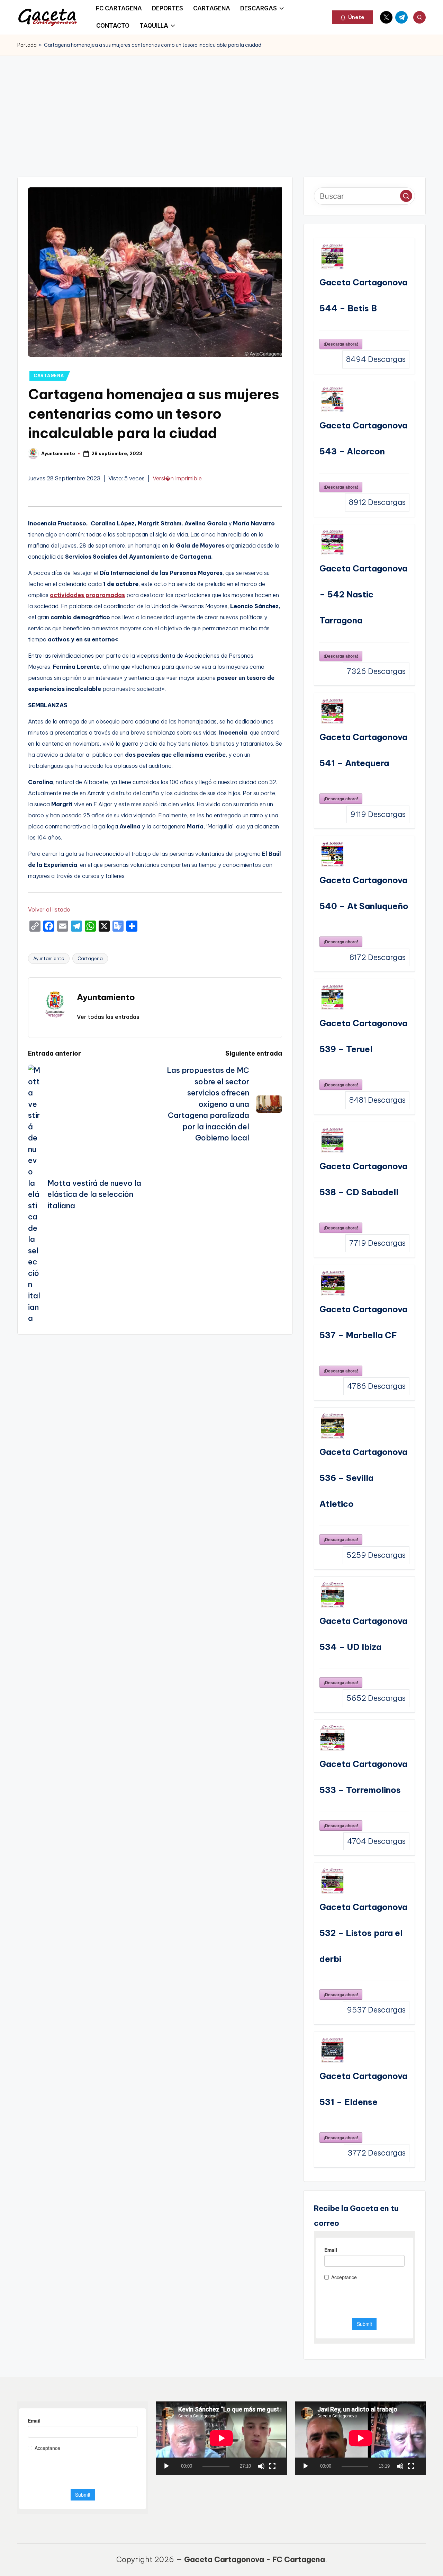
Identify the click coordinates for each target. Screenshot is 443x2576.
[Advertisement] (221, 107)
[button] (352, 17)
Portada (27, 45)
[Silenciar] (261, 2466)
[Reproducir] (166, 2466)
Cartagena (90, 958)
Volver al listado (49, 909)
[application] (221, 2438)
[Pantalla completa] (272, 2466)
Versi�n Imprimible (177, 478)
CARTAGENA (49, 376)
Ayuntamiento (49, 958)
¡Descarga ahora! (341, 344)
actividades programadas (87, 595)
